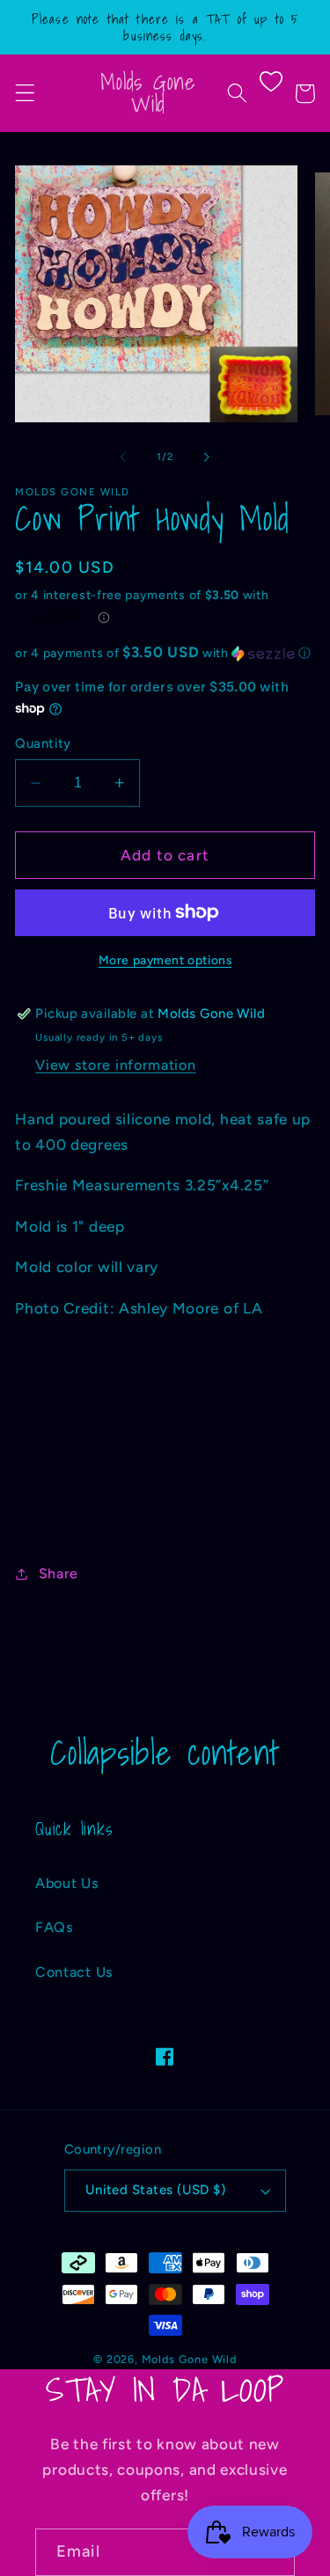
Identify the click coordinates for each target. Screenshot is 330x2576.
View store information (115, 1065)
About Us (67, 1883)
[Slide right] (207, 457)
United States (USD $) (156, 2190)
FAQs (55, 1927)
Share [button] (59, 1573)
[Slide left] (123, 457)
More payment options (165, 960)
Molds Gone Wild (189, 2359)
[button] (25, 94)
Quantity (43, 743)
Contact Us (74, 1972)
